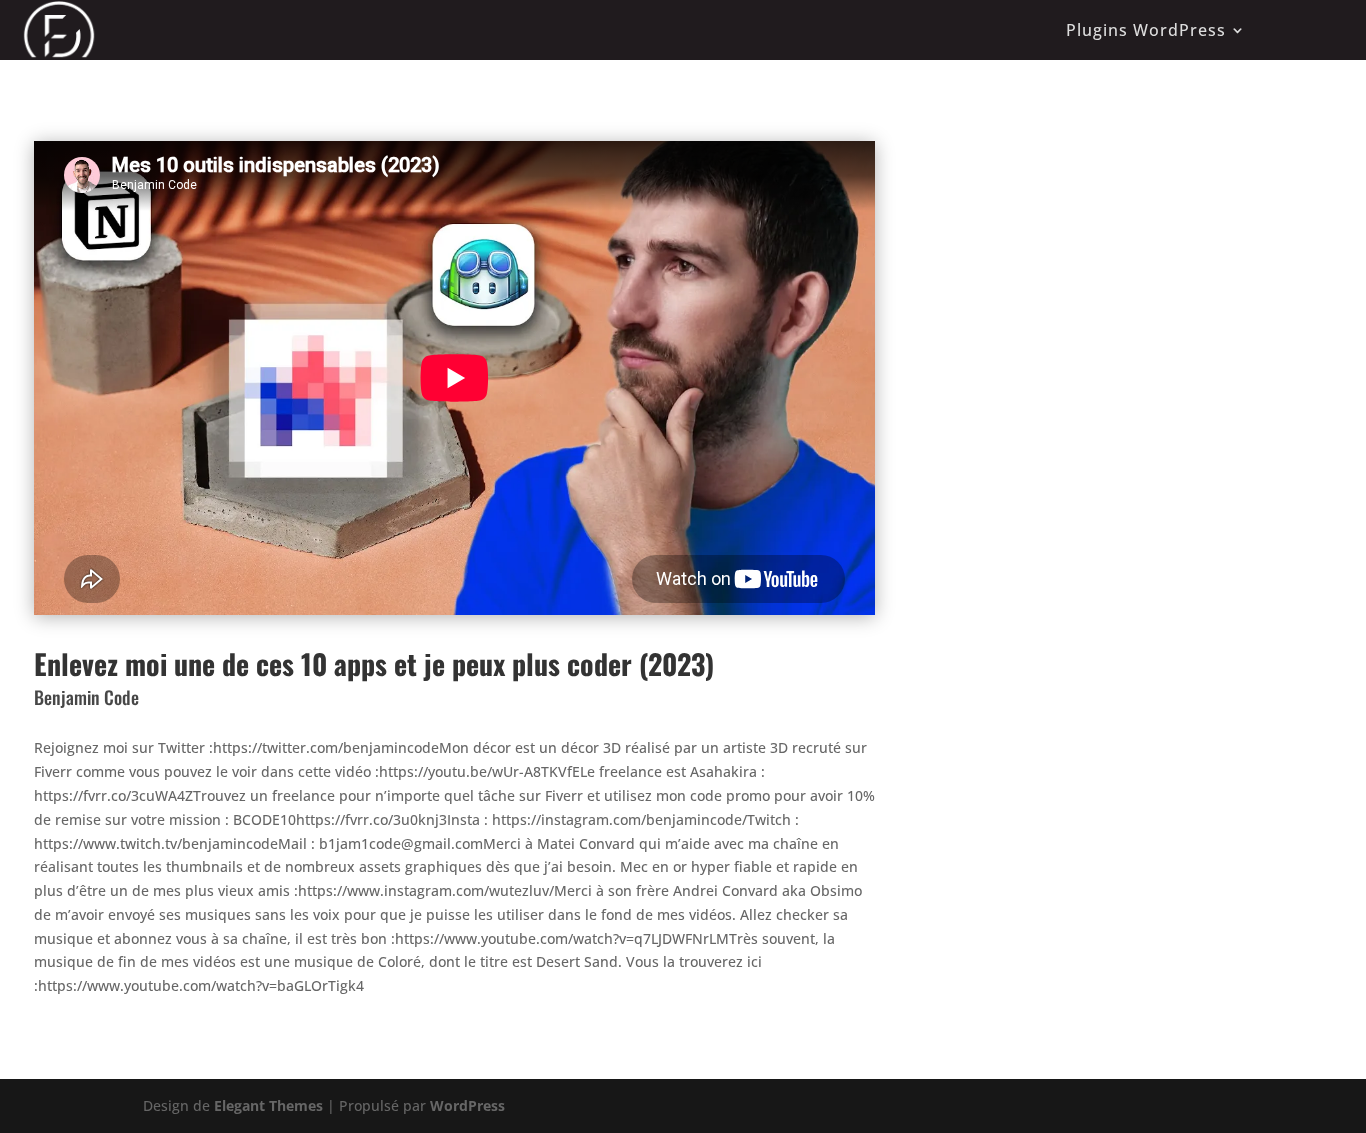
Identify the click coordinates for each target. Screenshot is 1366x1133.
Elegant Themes (268, 1105)
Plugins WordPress (1146, 30)
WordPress (467, 1105)
